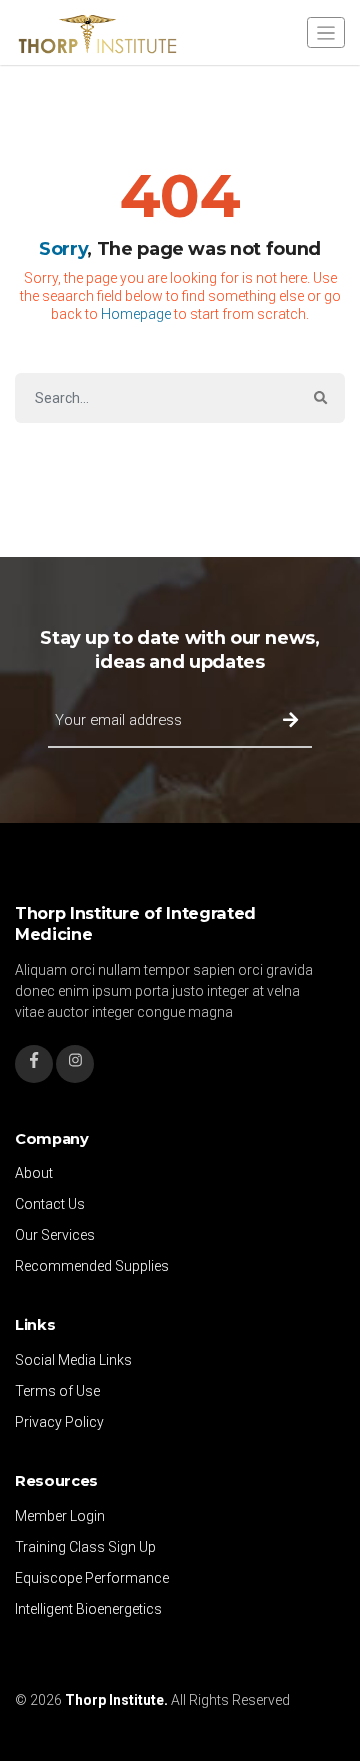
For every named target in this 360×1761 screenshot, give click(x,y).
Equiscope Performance (92, 1578)
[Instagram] (75, 1064)
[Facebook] (34, 1064)
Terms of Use (57, 1391)
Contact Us (50, 1204)
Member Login (60, 1516)
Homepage (136, 314)
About (34, 1173)
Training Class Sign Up (85, 1547)
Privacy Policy (59, 1422)
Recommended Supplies (92, 1266)
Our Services (55, 1235)
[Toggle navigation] (326, 32)
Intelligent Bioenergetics (88, 1609)
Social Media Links (73, 1360)
